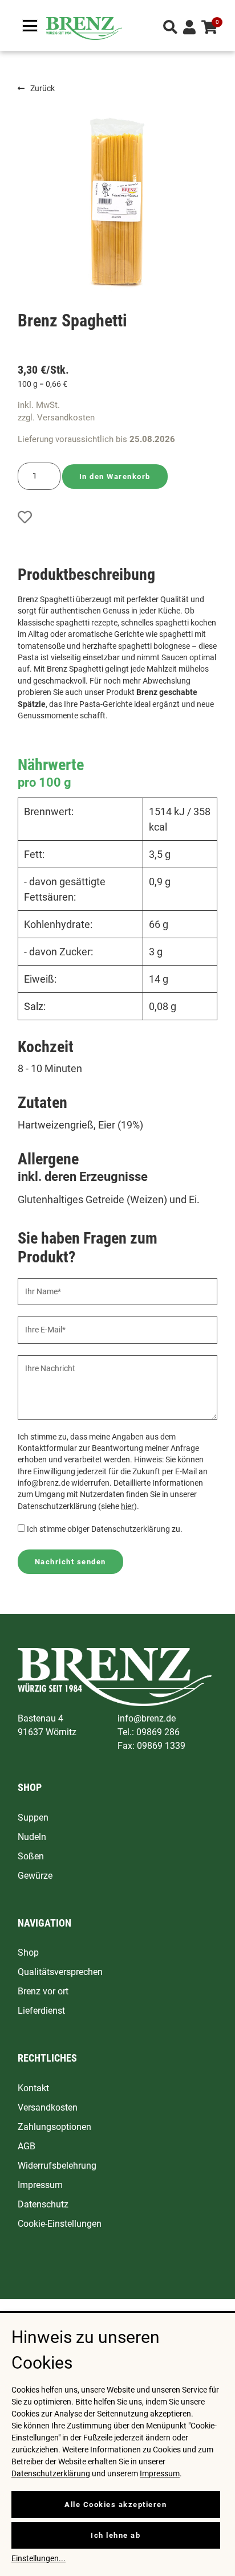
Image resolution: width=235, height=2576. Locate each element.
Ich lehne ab (116, 2535)
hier (127, 1506)
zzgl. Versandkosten (56, 418)
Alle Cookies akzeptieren (116, 2505)
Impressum (160, 2473)
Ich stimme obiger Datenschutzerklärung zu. (105, 1529)
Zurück (42, 88)
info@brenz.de (147, 1718)
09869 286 (158, 1732)
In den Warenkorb (115, 477)
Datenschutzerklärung (51, 2473)
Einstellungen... (39, 2558)
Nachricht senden (70, 1562)
